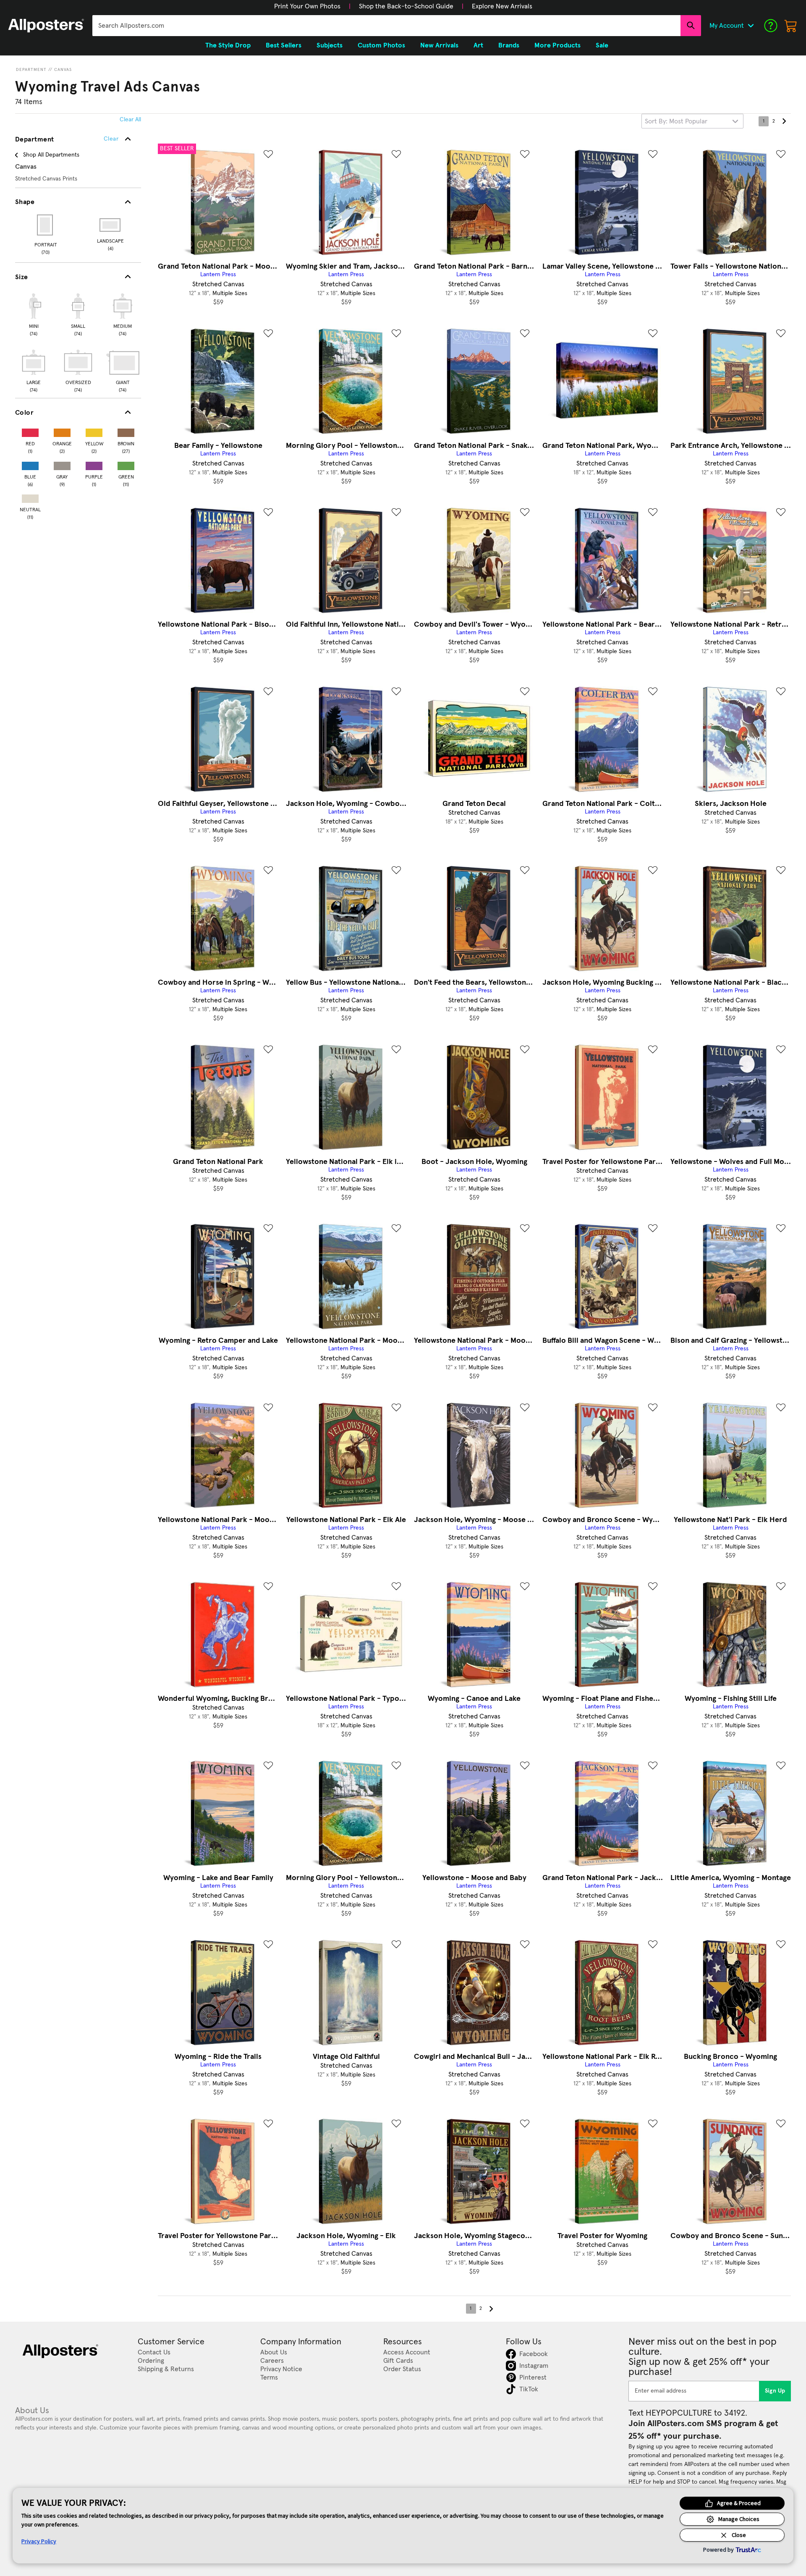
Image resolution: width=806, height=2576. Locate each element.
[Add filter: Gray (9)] (62, 464)
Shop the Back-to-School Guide (406, 6)
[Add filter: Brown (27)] (126, 431)
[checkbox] (34, 314)
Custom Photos (381, 45)
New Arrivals (439, 45)
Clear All (130, 120)
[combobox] (386, 26)
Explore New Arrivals (502, 6)
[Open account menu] (751, 26)
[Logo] (46, 26)
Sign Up (775, 2391)
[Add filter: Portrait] (46, 225)
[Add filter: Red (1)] (30, 431)
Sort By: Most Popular (676, 121)
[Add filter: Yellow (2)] (94, 431)
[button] (307, 6)
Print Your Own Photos (307, 6)
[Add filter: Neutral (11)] (30, 497)
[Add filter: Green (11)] (126, 464)
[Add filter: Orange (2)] (62, 431)
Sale (602, 45)
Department (31, 70)
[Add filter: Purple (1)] (94, 464)
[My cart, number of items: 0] (791, 26)
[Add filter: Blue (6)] (30, 464)
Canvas (63, 70)
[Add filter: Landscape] (111, 225)
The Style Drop (228, 45)
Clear (111, 139)
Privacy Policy (39, 2541)
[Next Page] (784, 121)
